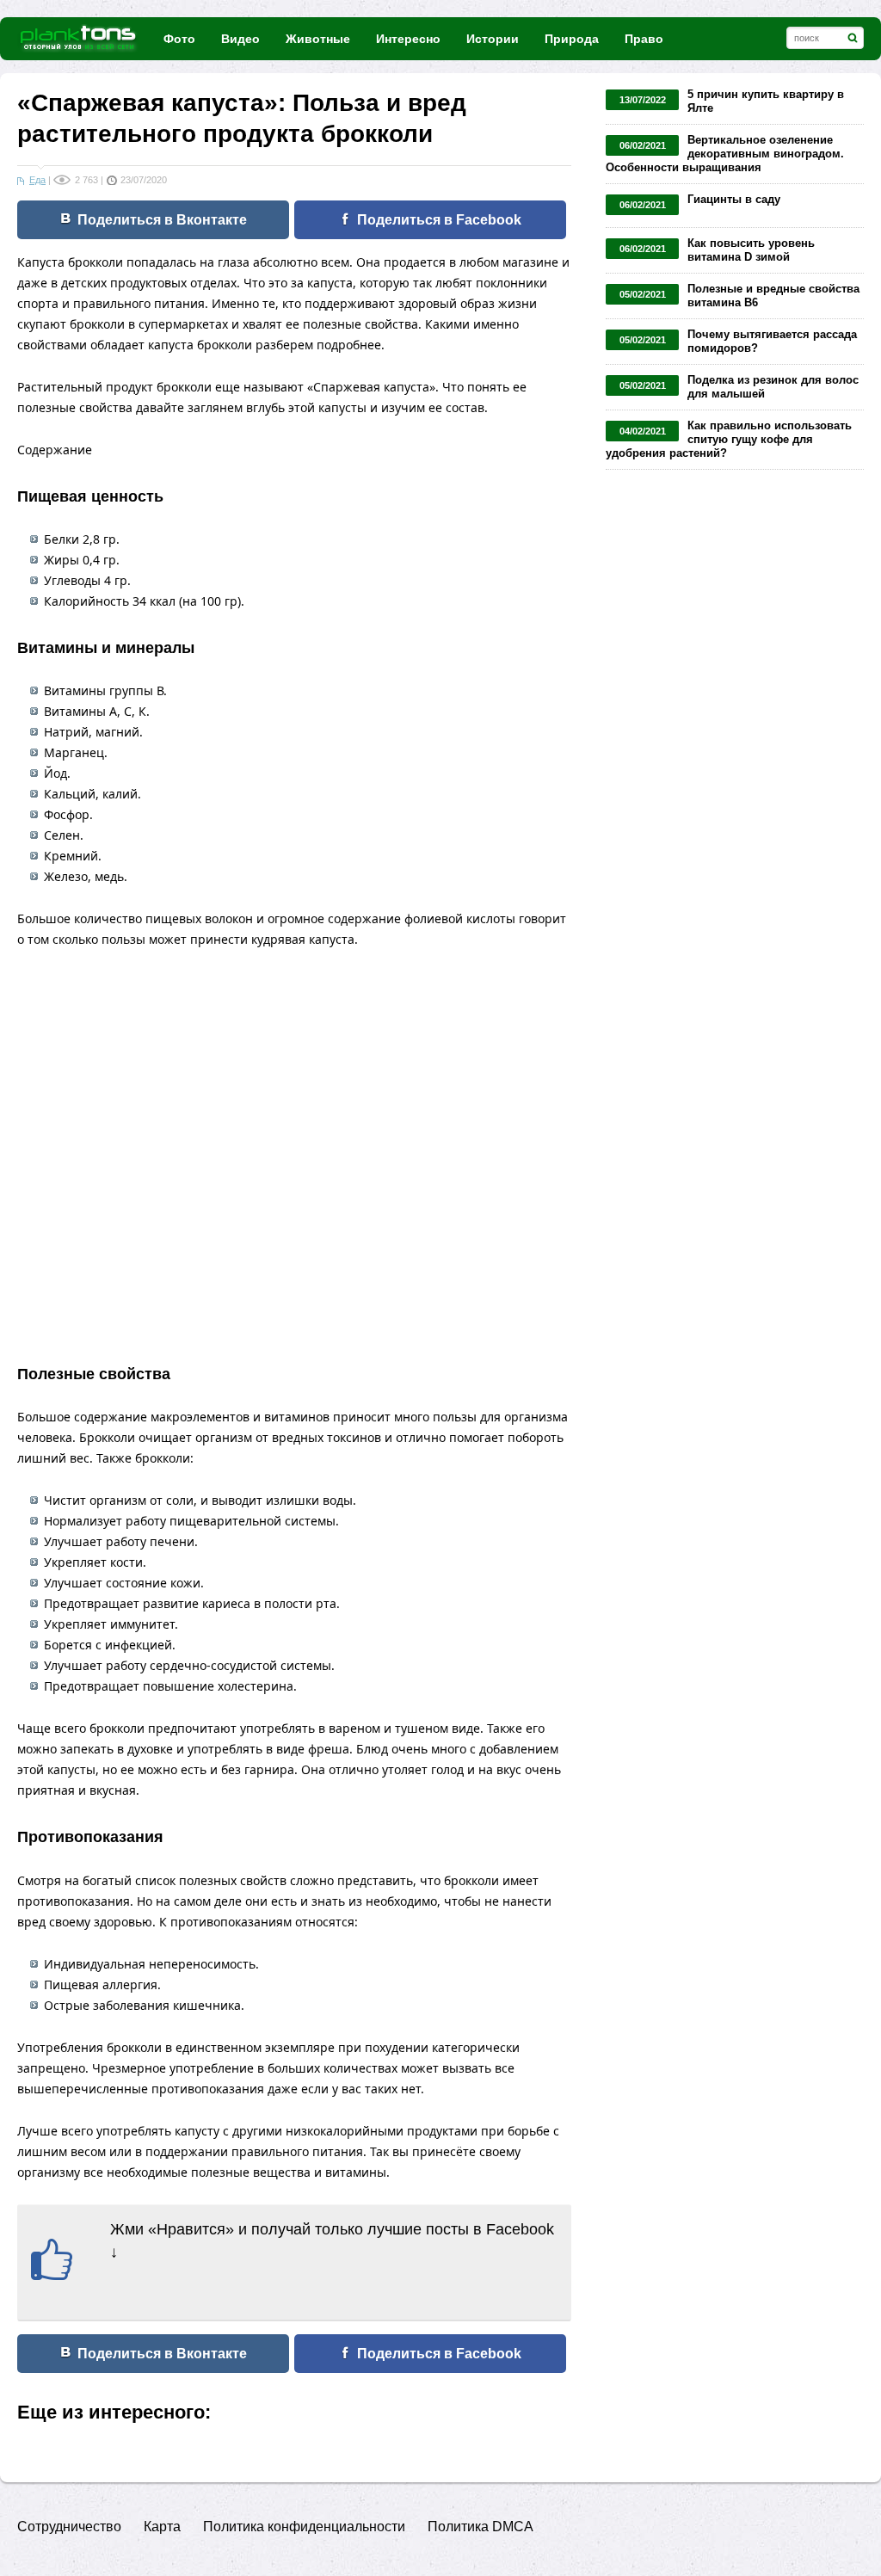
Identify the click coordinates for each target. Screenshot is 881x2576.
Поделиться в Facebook (439, 220)
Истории (493, 39)
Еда (37, 180)
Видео (240, 39)
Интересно (408, 39)
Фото (179, 39)
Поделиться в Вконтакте (162, 220)
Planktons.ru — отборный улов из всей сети (80, 38)
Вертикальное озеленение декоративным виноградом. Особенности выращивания (725, 154)
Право (644, 39)
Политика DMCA (481, 2527)
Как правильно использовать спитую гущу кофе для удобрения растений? (729, 439)
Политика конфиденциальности (304, 2527)
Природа (572, 39)
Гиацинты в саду (734, 199)
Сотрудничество (69, 2527)
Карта (162, 2527)
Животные (318, 39)
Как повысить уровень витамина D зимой (751, 250)
